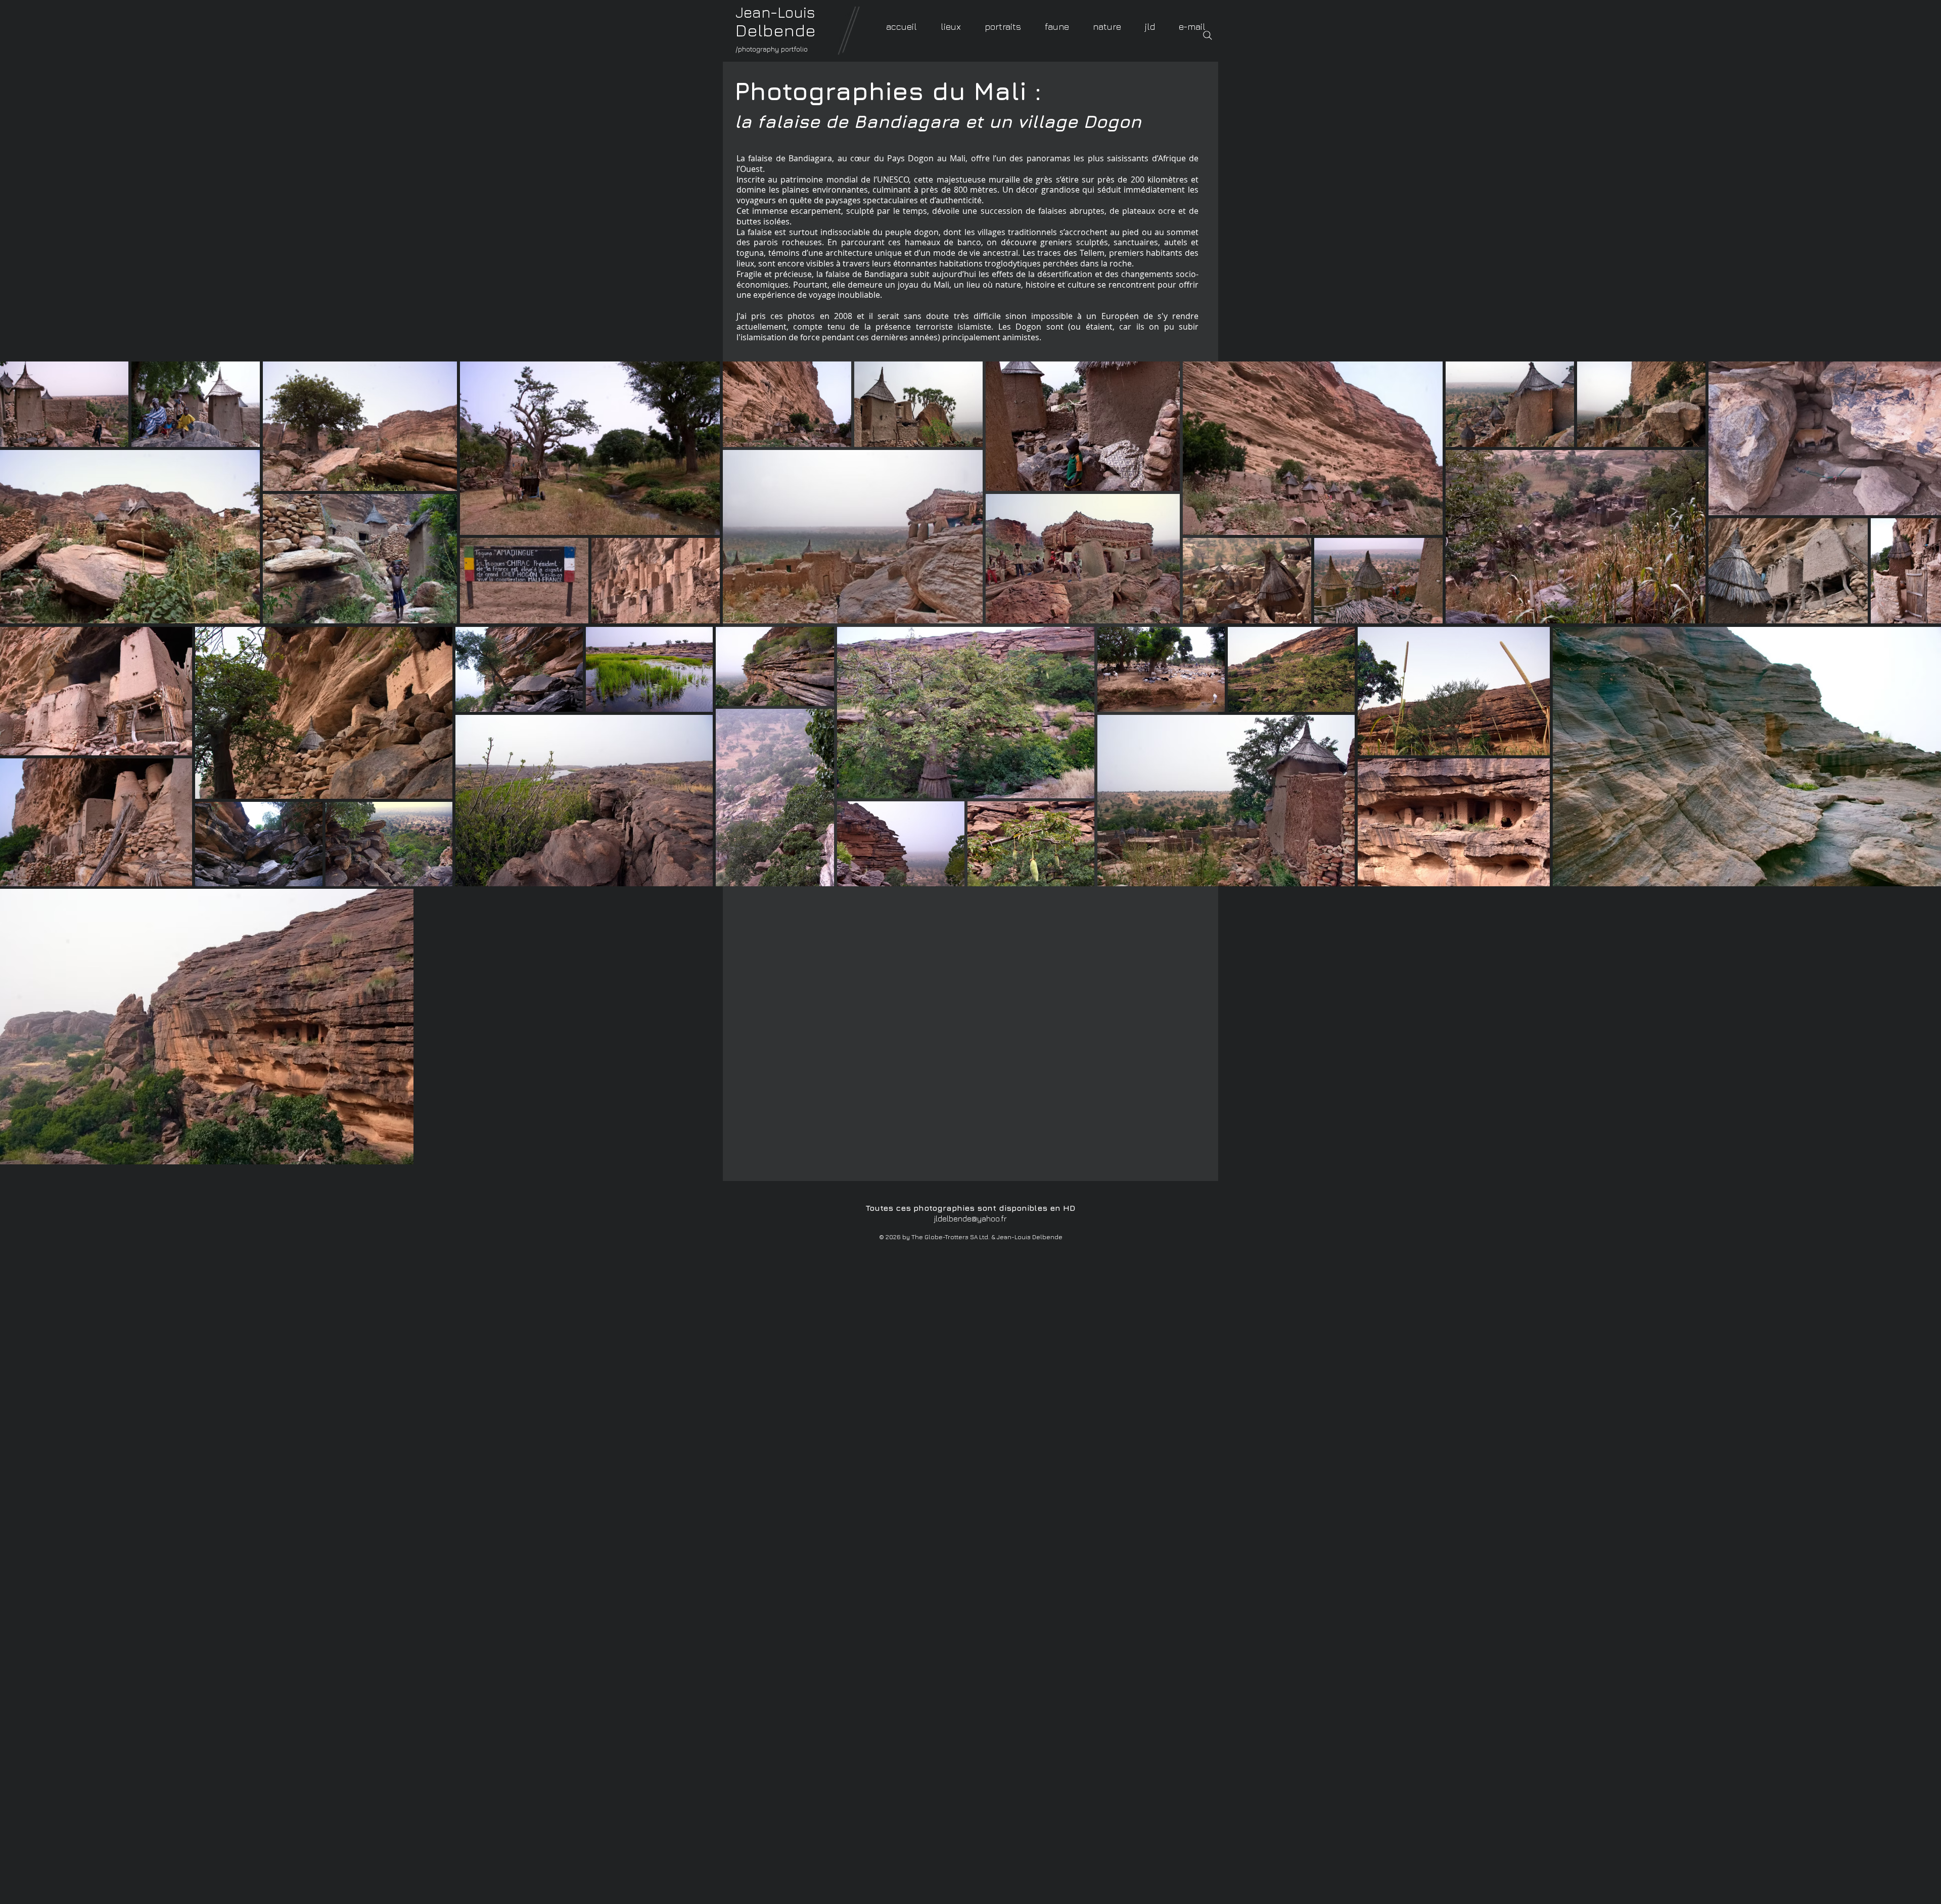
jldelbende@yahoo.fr (970, 1218)
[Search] (1208, 35)
